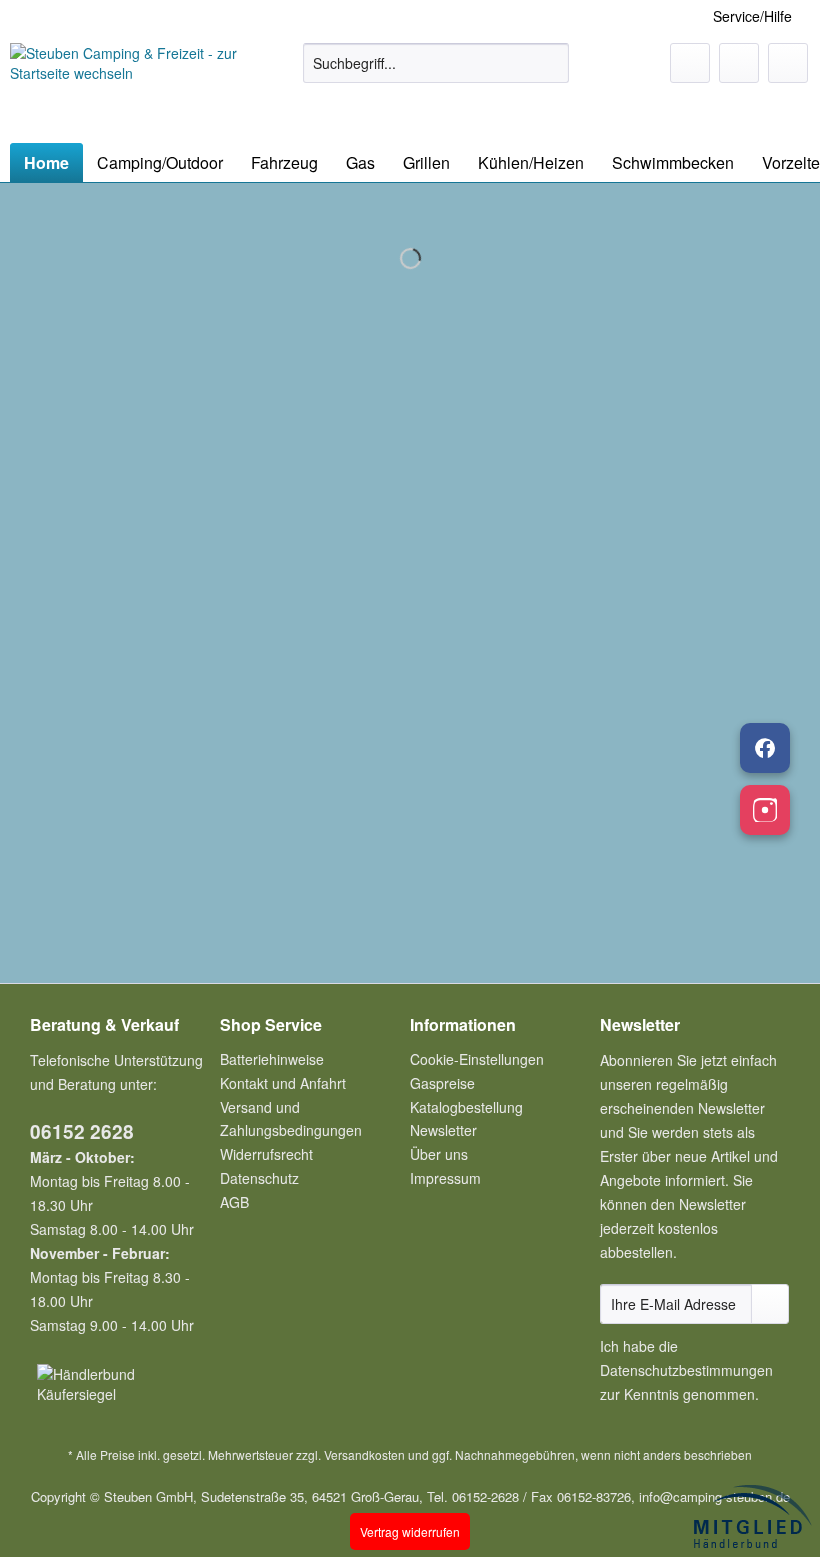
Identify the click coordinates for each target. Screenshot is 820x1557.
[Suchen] (550, 63)
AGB (234, 1202)
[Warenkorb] (788, 63)
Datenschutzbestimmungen (686, 1370)
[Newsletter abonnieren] (770, 1304)
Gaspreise (442, 1083)
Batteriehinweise (272, 1059)
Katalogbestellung (466, 1107)
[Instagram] (765, 810)
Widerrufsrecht (266, 1154)
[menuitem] (436, 73)
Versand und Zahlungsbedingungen (291, 1119)
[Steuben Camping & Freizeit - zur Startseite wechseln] (123, 88)
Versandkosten (364, 1454)
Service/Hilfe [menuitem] (752, 16)
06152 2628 (82, 1131)
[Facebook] (765, 748)
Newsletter (443, 1130)
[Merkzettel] (690, 63)
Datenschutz (259, 1178)
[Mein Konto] (739, 63)
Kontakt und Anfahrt (283, 1083)
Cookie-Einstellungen (477, 1059)
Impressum (445, 1178)
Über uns (439, 1154)
